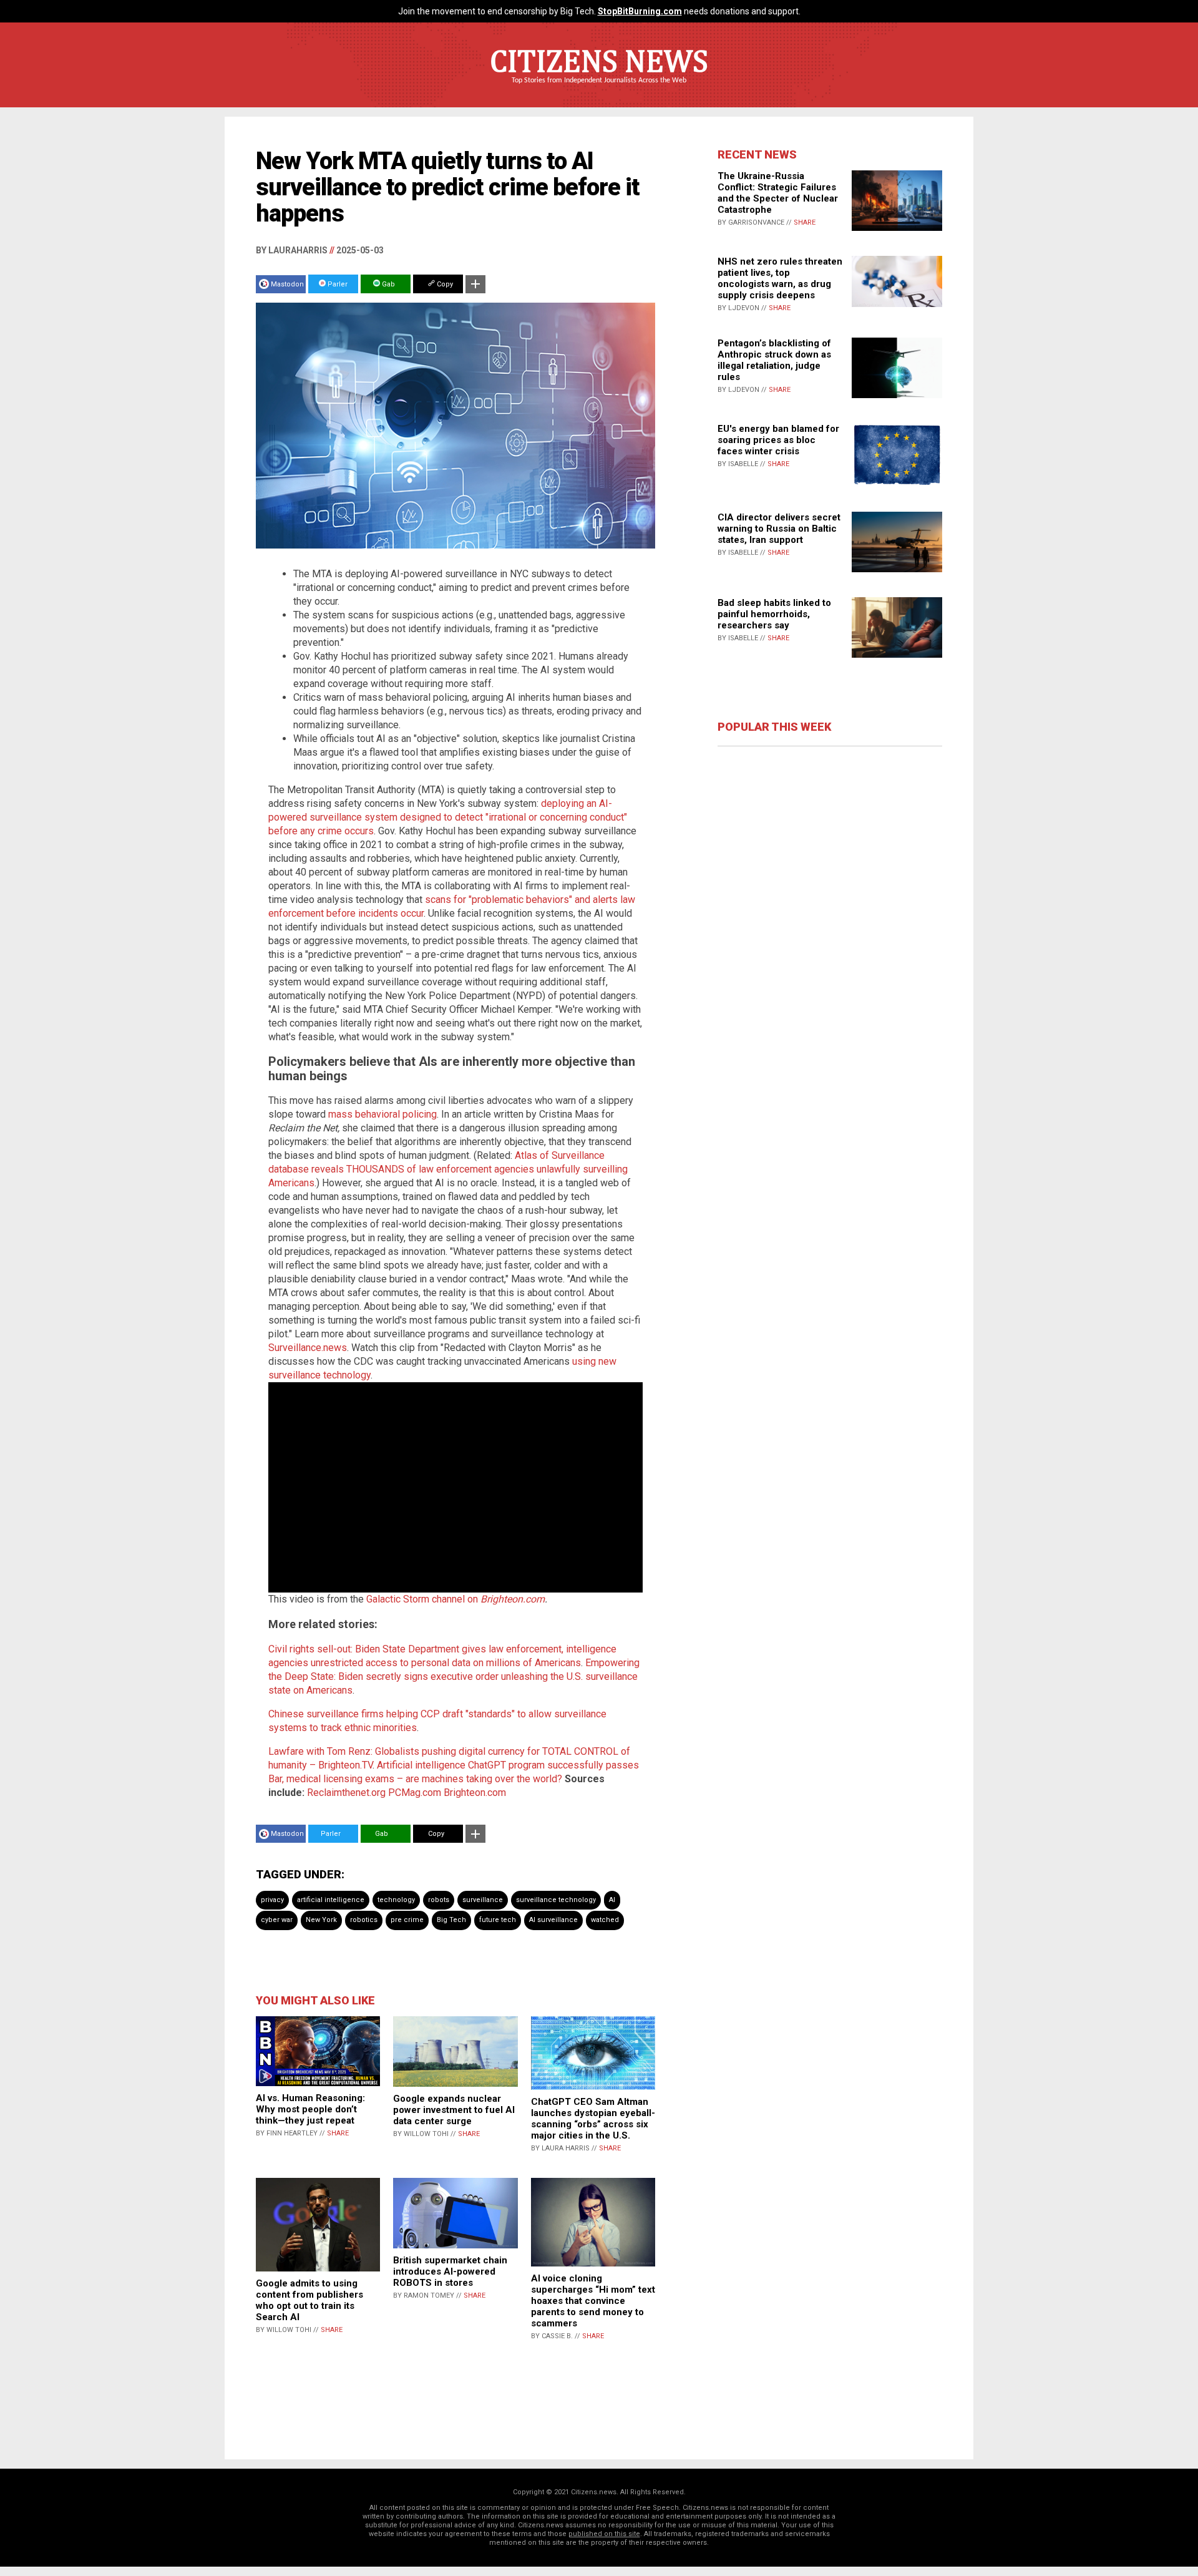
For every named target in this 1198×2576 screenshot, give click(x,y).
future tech (498, 1920)
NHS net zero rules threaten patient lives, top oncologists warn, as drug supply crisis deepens (780, 278)
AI (612, 1900)
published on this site (604, 2534)
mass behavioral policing (382, 1114)
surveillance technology (556, 1900)
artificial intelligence (331, 1900)
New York (321, 1920)
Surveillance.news (308, 1348)
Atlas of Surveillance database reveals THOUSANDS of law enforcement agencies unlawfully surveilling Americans (448, 1169)
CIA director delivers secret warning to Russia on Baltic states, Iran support (779, 529)
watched (605, 1920)
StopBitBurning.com (640, 11)
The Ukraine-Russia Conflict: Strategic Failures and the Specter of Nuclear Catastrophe (778, 193)
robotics (364, 1920)
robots (439, 1900)
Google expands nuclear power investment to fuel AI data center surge (454, 2110)
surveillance (483, 1900)
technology (396, 1900)
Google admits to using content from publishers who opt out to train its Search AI (309, 2300)
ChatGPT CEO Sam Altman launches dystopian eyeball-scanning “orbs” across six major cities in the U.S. (593, 2119)
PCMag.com (415, 1793)
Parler (337, 284)
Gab (387, 284)
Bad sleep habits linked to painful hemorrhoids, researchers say (774, 614)
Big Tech (451, 1920)
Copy (444, 284)
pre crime (407, 1920)
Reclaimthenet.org (346, 1793)
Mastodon (287, 284)
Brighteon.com (513, 1599)
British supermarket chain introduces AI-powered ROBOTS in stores (450, 2271)
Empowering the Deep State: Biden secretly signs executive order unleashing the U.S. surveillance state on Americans (454, 1676)
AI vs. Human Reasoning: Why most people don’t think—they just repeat (310, 2109)
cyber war (277, 1920)
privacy (272, 1900)
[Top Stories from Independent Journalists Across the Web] (599, 89)
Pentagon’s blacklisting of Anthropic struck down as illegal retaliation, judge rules (774, 360)
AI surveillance (553, 1920)
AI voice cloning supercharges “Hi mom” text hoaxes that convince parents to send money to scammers (593, 2301)
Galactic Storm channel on (423, 1599)
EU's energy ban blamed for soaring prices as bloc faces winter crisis (778, 440)
